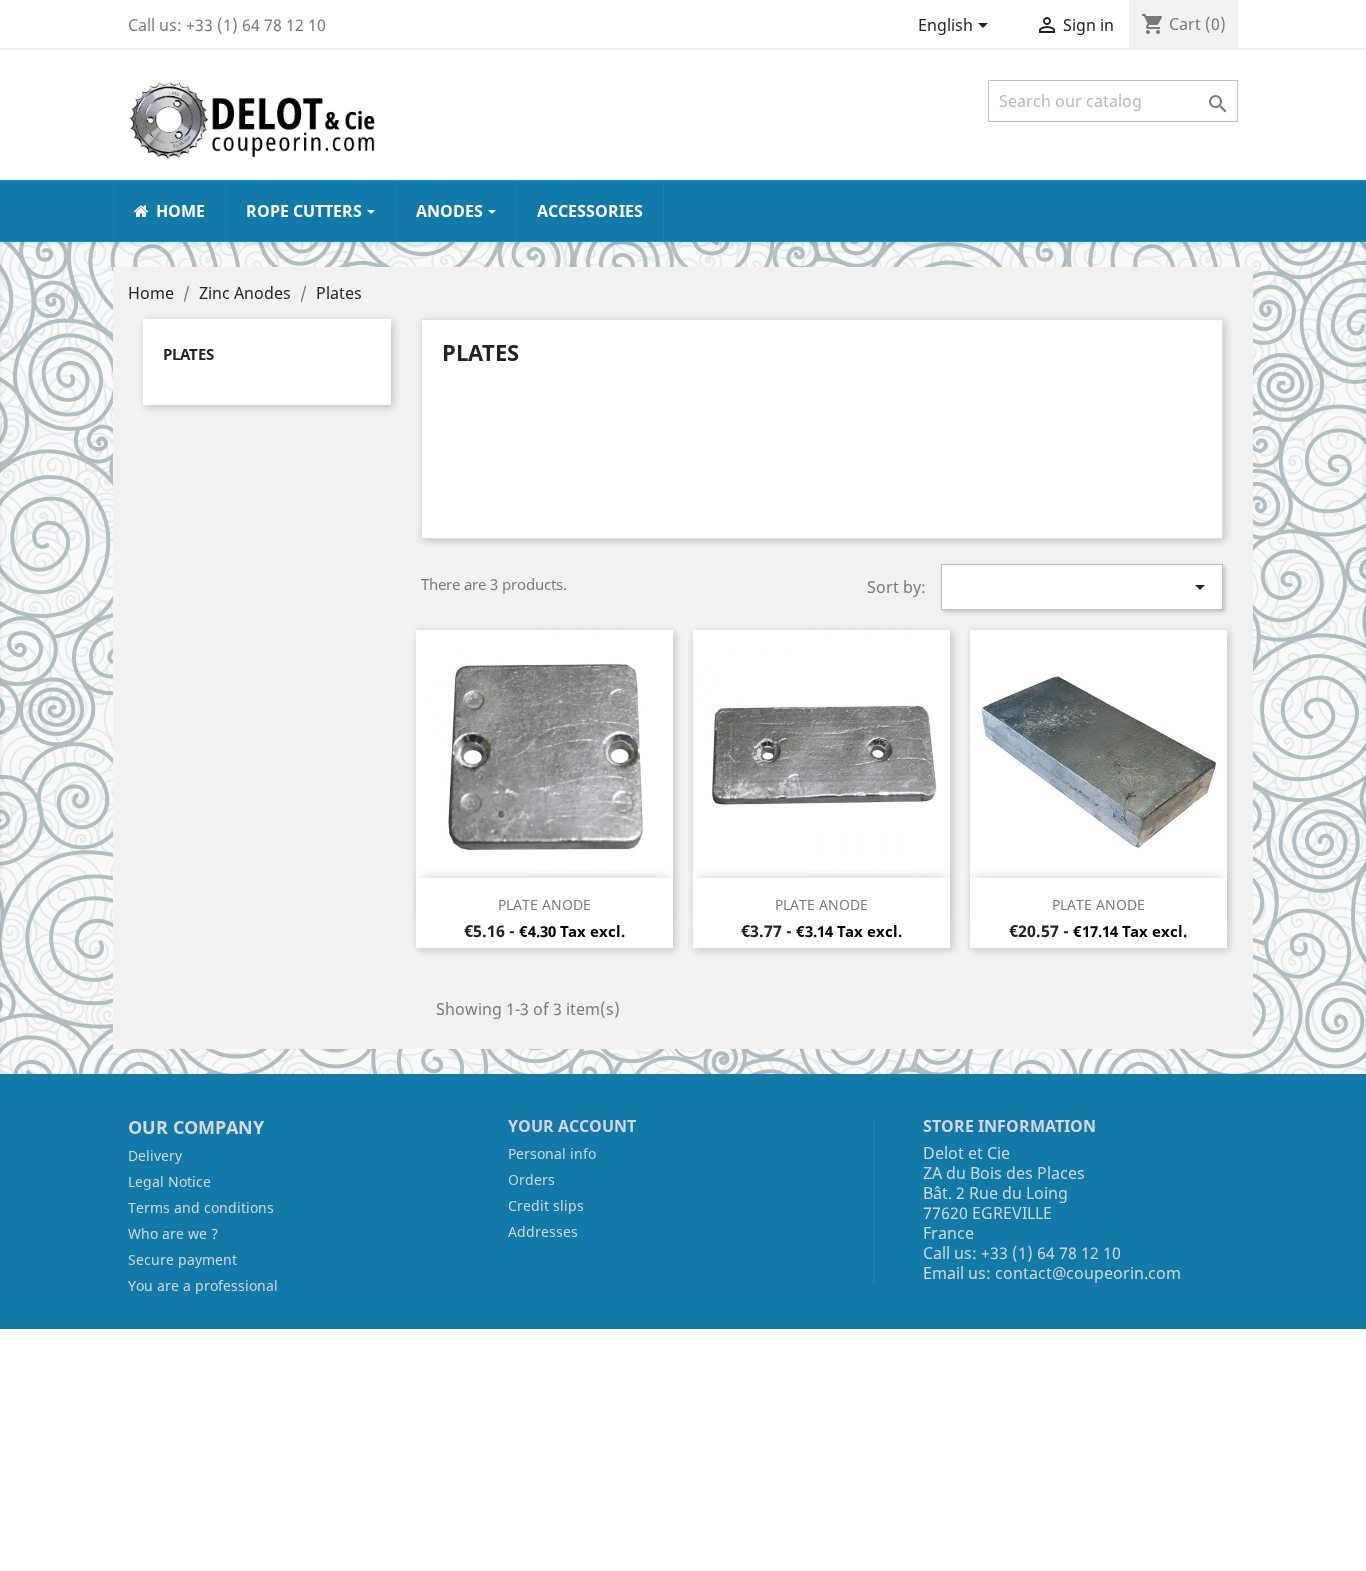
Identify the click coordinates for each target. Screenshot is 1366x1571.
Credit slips (546, 1205)
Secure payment (182, 1259)
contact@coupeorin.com (1088, 1273)
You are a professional (203, 1285)
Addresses (543, 1231)
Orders (531, 1179)
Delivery (155, 1155)
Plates (188, 354)
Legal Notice (169, 1181)
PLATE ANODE (544, 904)
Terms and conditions (201, 1207)
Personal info (552, 1153)
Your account (572, 1126)
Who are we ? (173, 1233)
